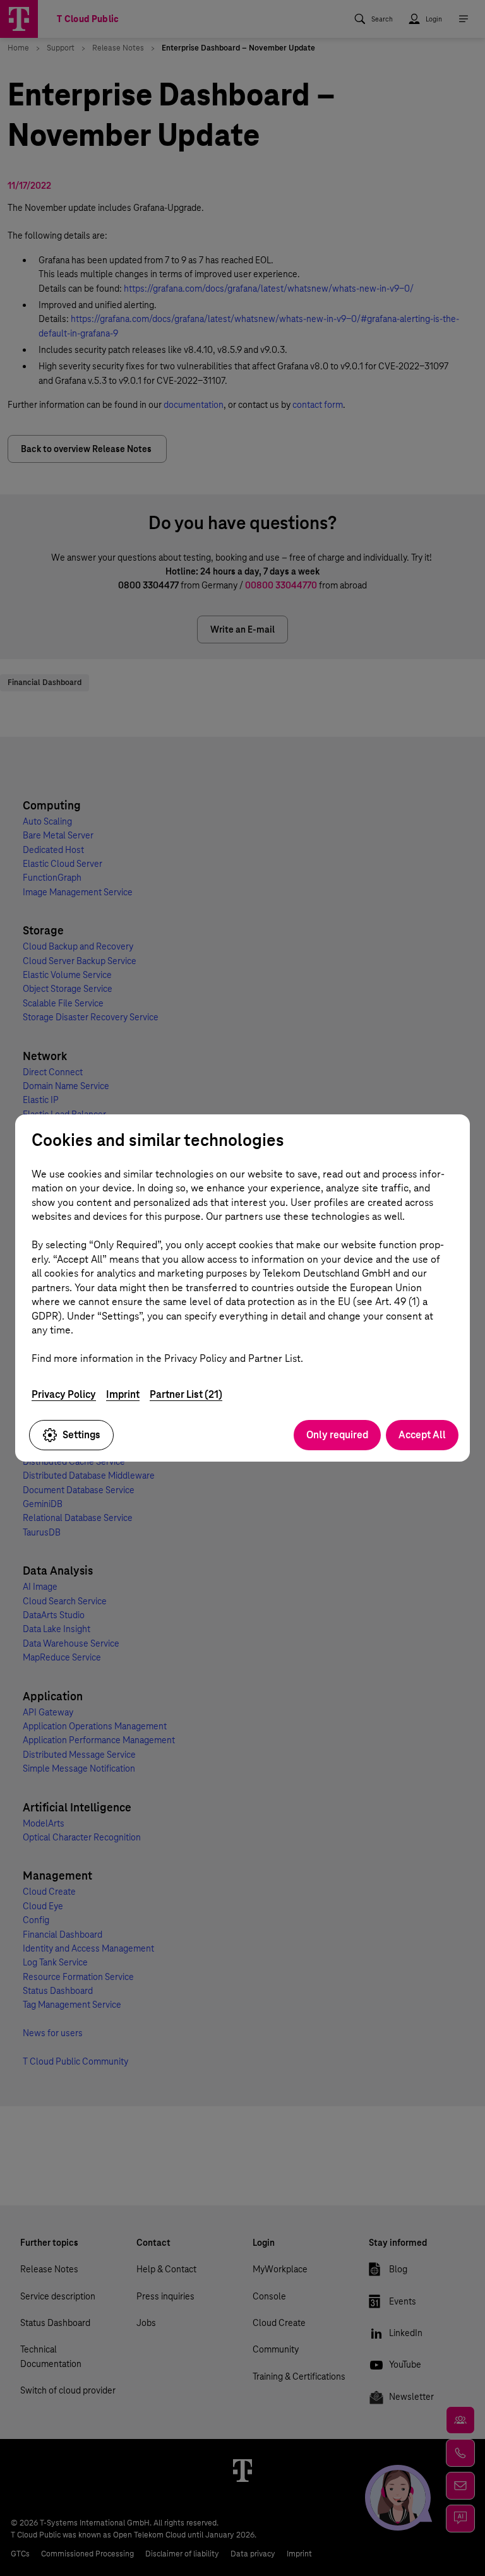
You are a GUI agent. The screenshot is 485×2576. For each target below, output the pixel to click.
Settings (81, 1435)
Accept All (422, 1435)
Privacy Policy (64, 1394)
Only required (337, 1435)
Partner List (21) (186, 1394)
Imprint (123, 1394)
